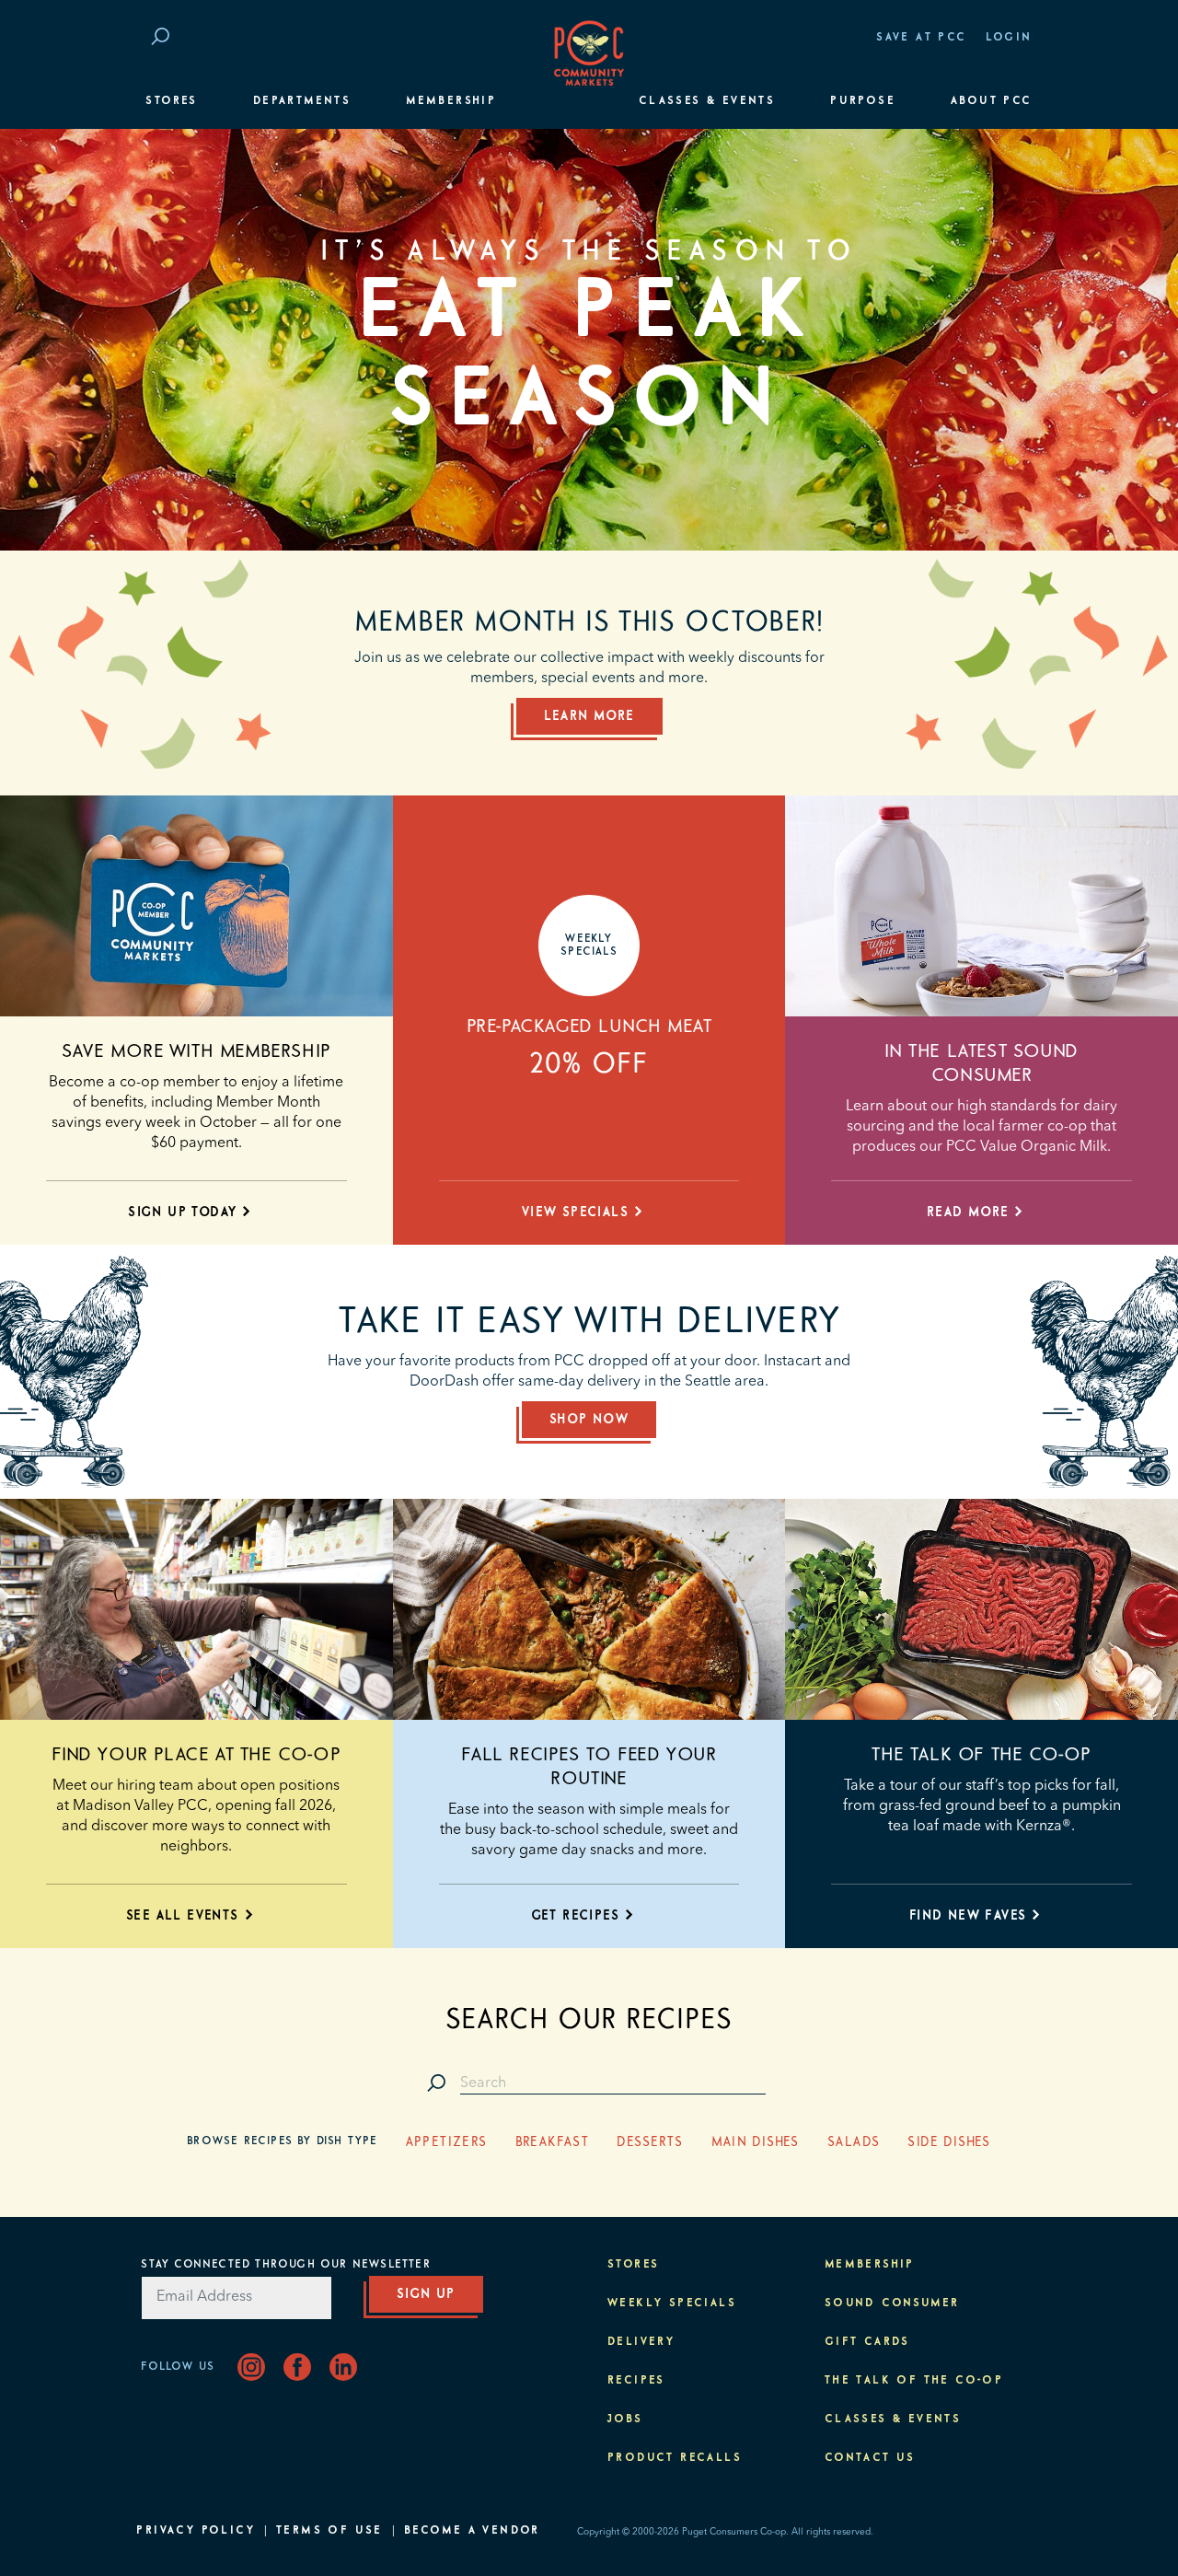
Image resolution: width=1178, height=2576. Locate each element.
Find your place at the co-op (196, 1755)
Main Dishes (756, 2142)
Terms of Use (329, 2531)
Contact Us (870, 2458)
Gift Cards (867, 2342)
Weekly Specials (672, 2303)
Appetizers (447, 2142)
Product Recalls (675, 2458)
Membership (451, 101)
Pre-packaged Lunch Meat (589, 1027)
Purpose (863, 101)
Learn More (589, 716)
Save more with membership (196, 1051)
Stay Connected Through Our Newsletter (285, 2265)
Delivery (641, 2342)
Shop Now (589, 1420)
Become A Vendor (472, 2531)
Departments (302, 101)
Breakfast (553, 2142)
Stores (171, 101)
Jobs (625, 2419)
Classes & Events (707, 101)
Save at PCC (921, 38)
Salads (854, 2142)
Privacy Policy (196, 2531)
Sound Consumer (892, 2303)
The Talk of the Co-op (982, 1755)
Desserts (650, 2142)
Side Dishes (949, 2142)
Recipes (636, 2381)
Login (1009, 38)
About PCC (992, 101)
